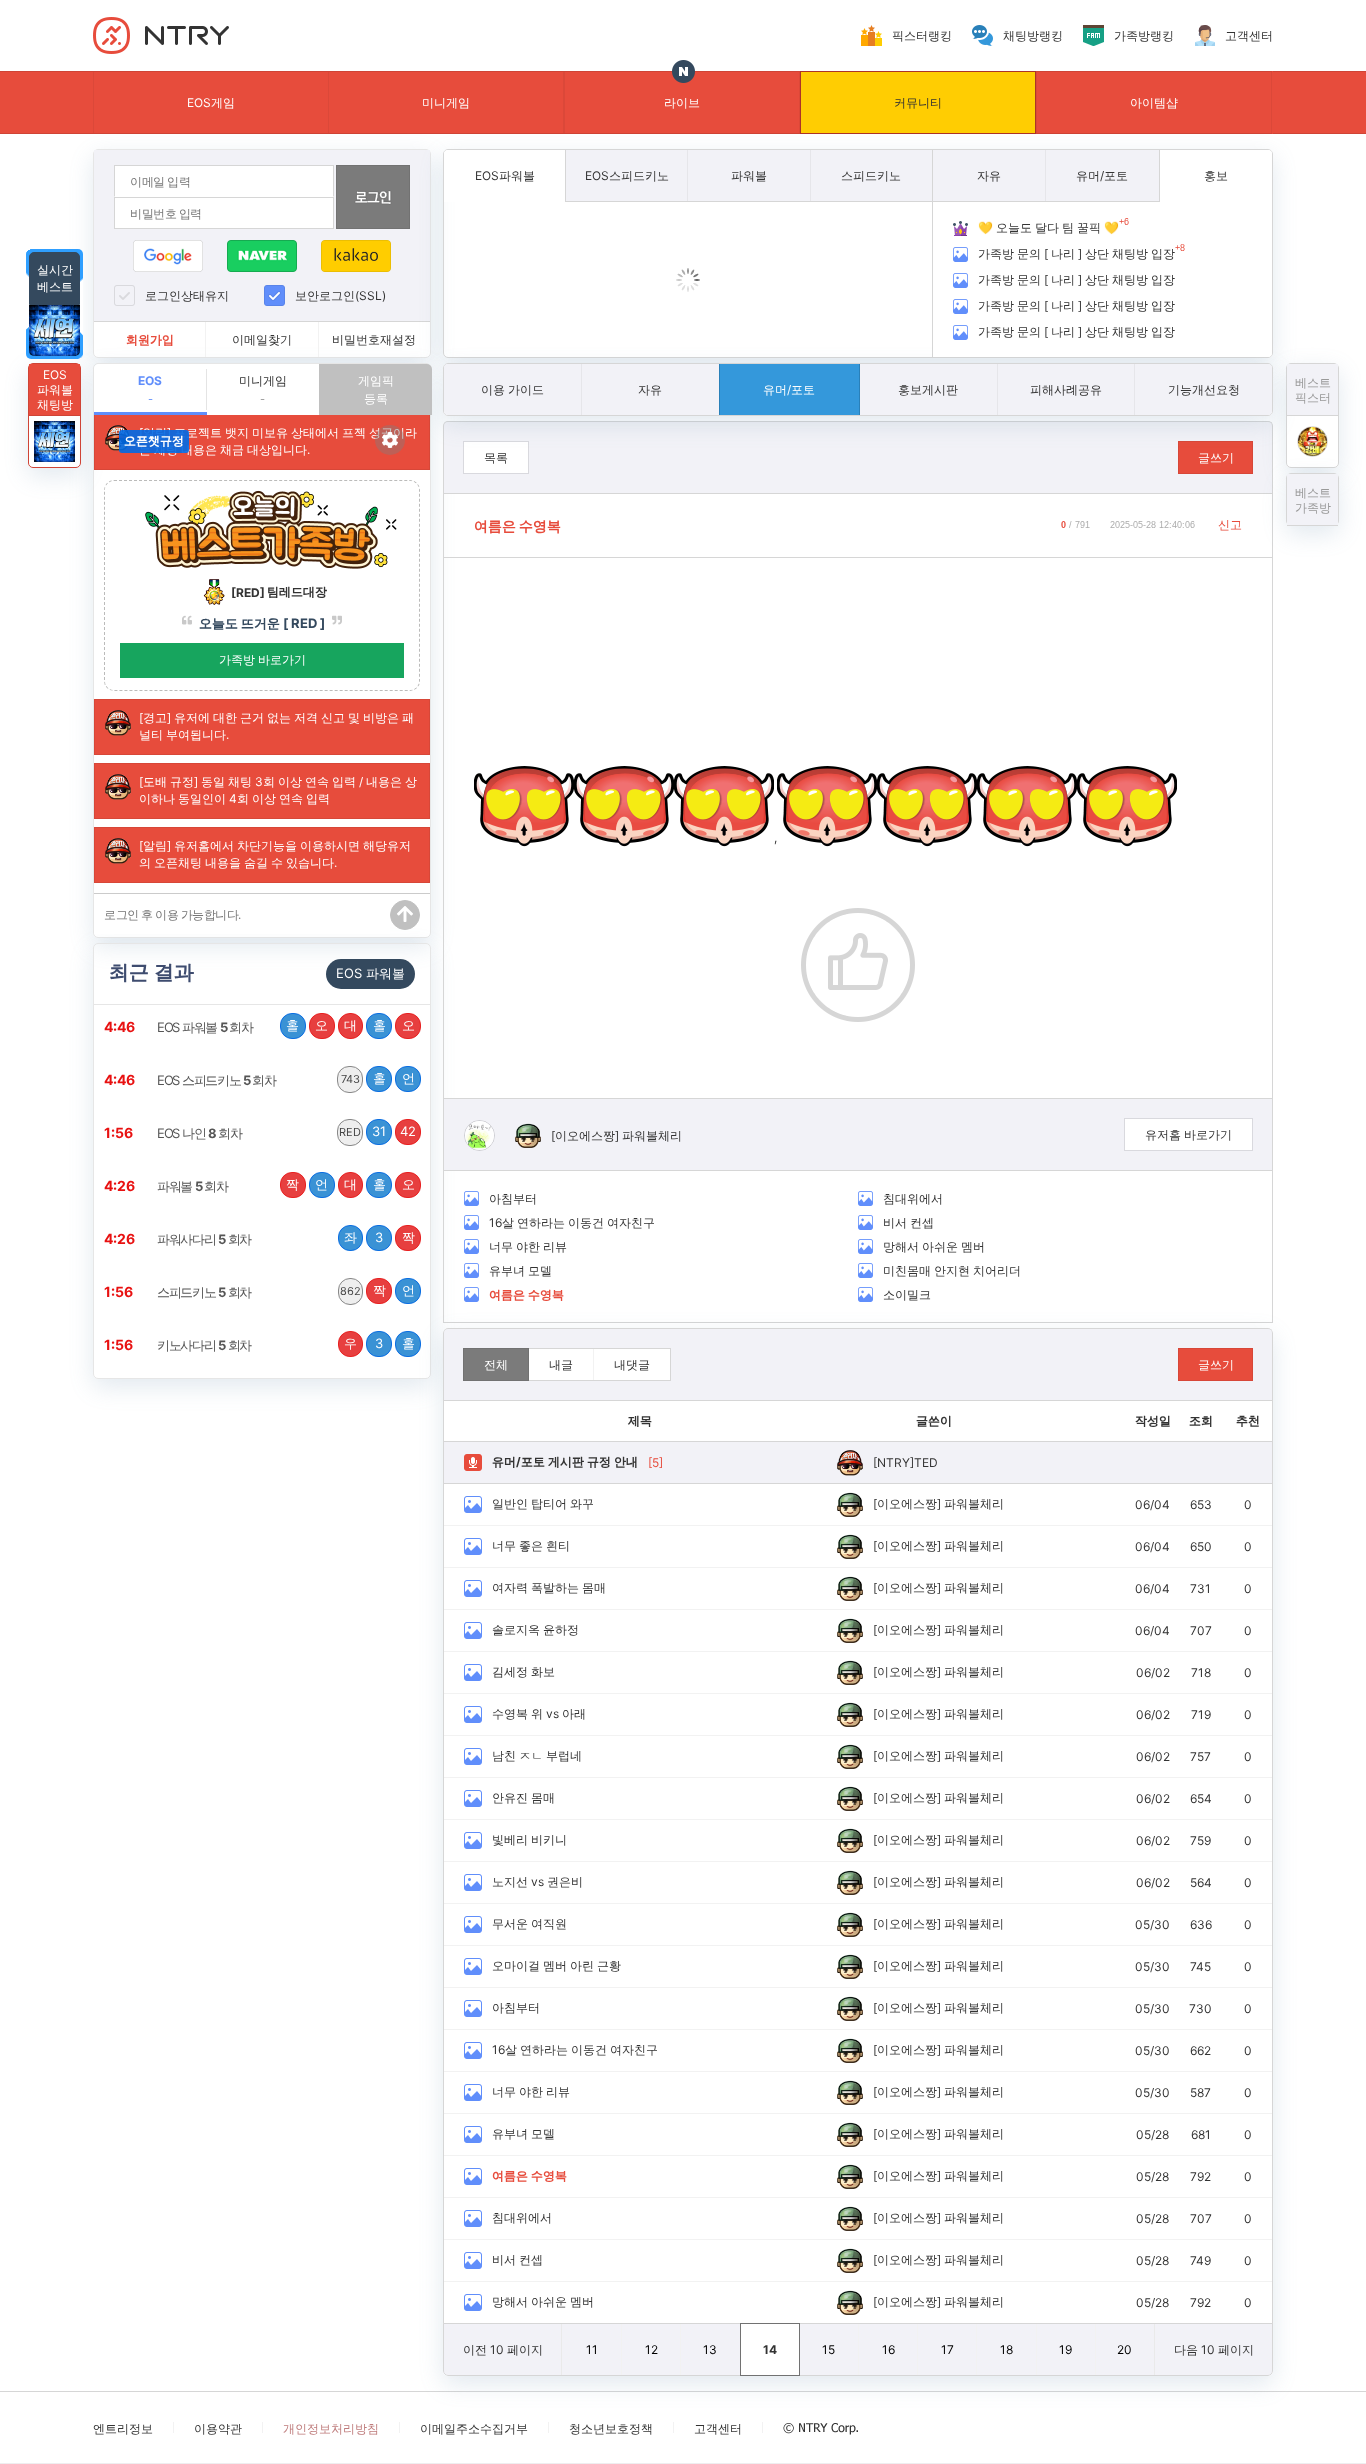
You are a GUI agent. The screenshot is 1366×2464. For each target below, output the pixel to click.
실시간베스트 (55, 278)
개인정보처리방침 (331, 2428)
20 (1124, 2349)
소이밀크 (907, 1294)
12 (651, 2349)
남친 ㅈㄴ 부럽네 (537, 1755)
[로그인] (373, 197)
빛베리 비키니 (529, 1839)
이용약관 (218, 2428)
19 (1065, 2349)
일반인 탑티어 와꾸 (543, 1503)
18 (1006, 2349)
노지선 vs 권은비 (537, 1881)
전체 (496, 1364)
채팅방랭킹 (1033, 35)
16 (888, 2349)
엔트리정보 (123, 2428)
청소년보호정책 (611, 2428)
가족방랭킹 (1144, 35)
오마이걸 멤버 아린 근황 (556, 1965)
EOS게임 (211, 102)
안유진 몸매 (523, 1797)
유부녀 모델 (520, 1270)
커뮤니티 (918, 102)
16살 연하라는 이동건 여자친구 (572, 1222)
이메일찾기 (262, 339)
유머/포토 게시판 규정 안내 (565, 1461)
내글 (561, 1364)
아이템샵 (1154, 102)
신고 (1230, 524)
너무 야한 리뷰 (528, 1246)
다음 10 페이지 (1214, 2349)
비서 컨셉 (908, 1222)
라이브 (682, 102)
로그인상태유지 (187, 295)
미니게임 (446, 102)
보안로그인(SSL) (340, 295)
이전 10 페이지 (503, 2349)
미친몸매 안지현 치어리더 (952, 1270)
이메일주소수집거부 (474, 2428)
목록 (496, 457)
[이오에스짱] (585, 1135)
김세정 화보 (523, 1671)
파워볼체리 (652, 1135)
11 (592, 2349)
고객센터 (1249, 35)
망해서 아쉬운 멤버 (934, 1246)
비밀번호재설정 (374, 339)
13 (710, 2349)
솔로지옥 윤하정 (535, 1629)
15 (828, 2349)
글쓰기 (1216, 457)
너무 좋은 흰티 (531, 1545)
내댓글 (632, 1364)
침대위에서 (913, 1198)
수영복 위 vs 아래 (539, 1713)
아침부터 (513, 1198)
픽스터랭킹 (922, 35)
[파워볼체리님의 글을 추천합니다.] (858, 965)
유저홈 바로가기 (1188, 1134)
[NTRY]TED (905, 1462)
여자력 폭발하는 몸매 (549, 1587)
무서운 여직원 (529, 1923)
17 (947, 2349)
